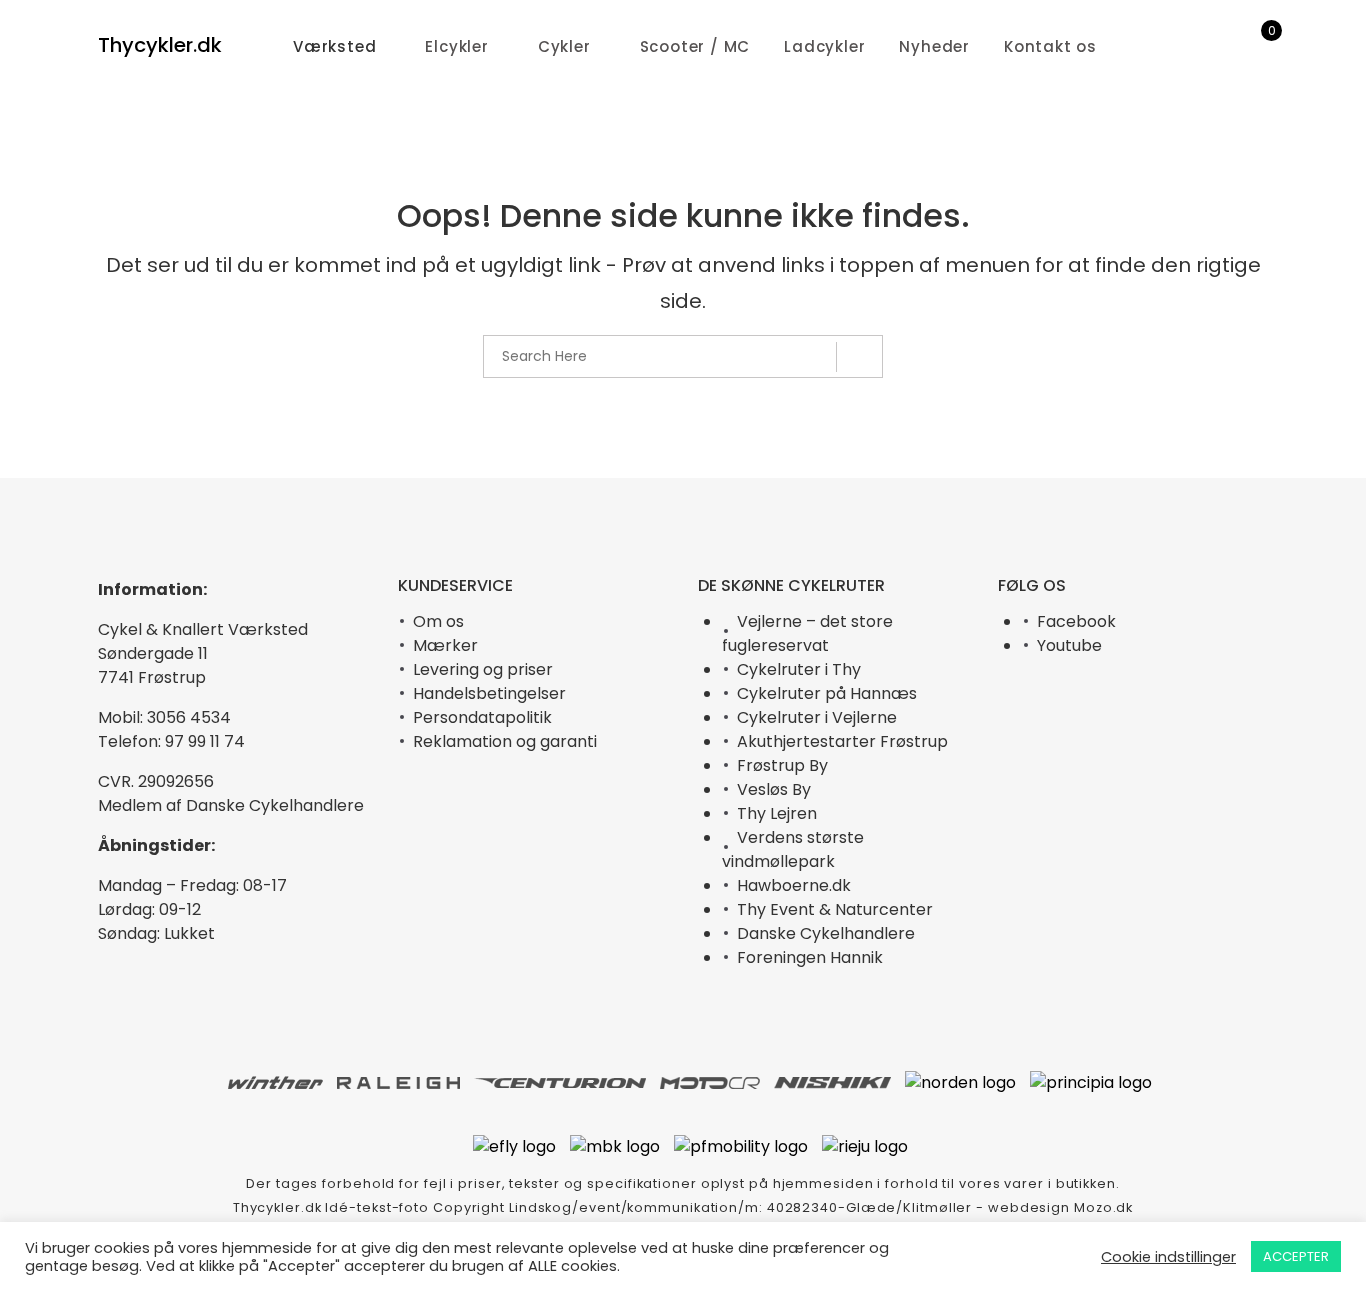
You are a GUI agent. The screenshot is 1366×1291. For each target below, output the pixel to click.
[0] (1258, 47)
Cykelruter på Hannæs (827, 693)
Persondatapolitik (482, 717)
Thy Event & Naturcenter (835, 909)
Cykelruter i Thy (799, 669)
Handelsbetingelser (489, 693)
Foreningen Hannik (810, 957)
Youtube (1069, 645)
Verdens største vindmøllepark (793, 849)
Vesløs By (774, 789)
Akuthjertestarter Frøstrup (842, 741)
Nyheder (934, 46)
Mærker (445, 645)
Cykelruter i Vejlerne (817, 717)
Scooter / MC (695, 46)
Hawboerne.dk (794, 885)
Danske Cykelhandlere (826, 933)
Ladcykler (824, 46)
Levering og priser (483, 669)
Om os (438, 621)
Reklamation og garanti (505, 741)
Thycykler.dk (160, 45)
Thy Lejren (777, 813)
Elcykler (456, 46)
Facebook (1076, 621)
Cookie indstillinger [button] (1168, 1257)
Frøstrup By (782, 765)
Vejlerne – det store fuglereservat (807, 633)
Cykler (564, 46)
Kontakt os (1050, 46)
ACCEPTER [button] (1296, 1256)
